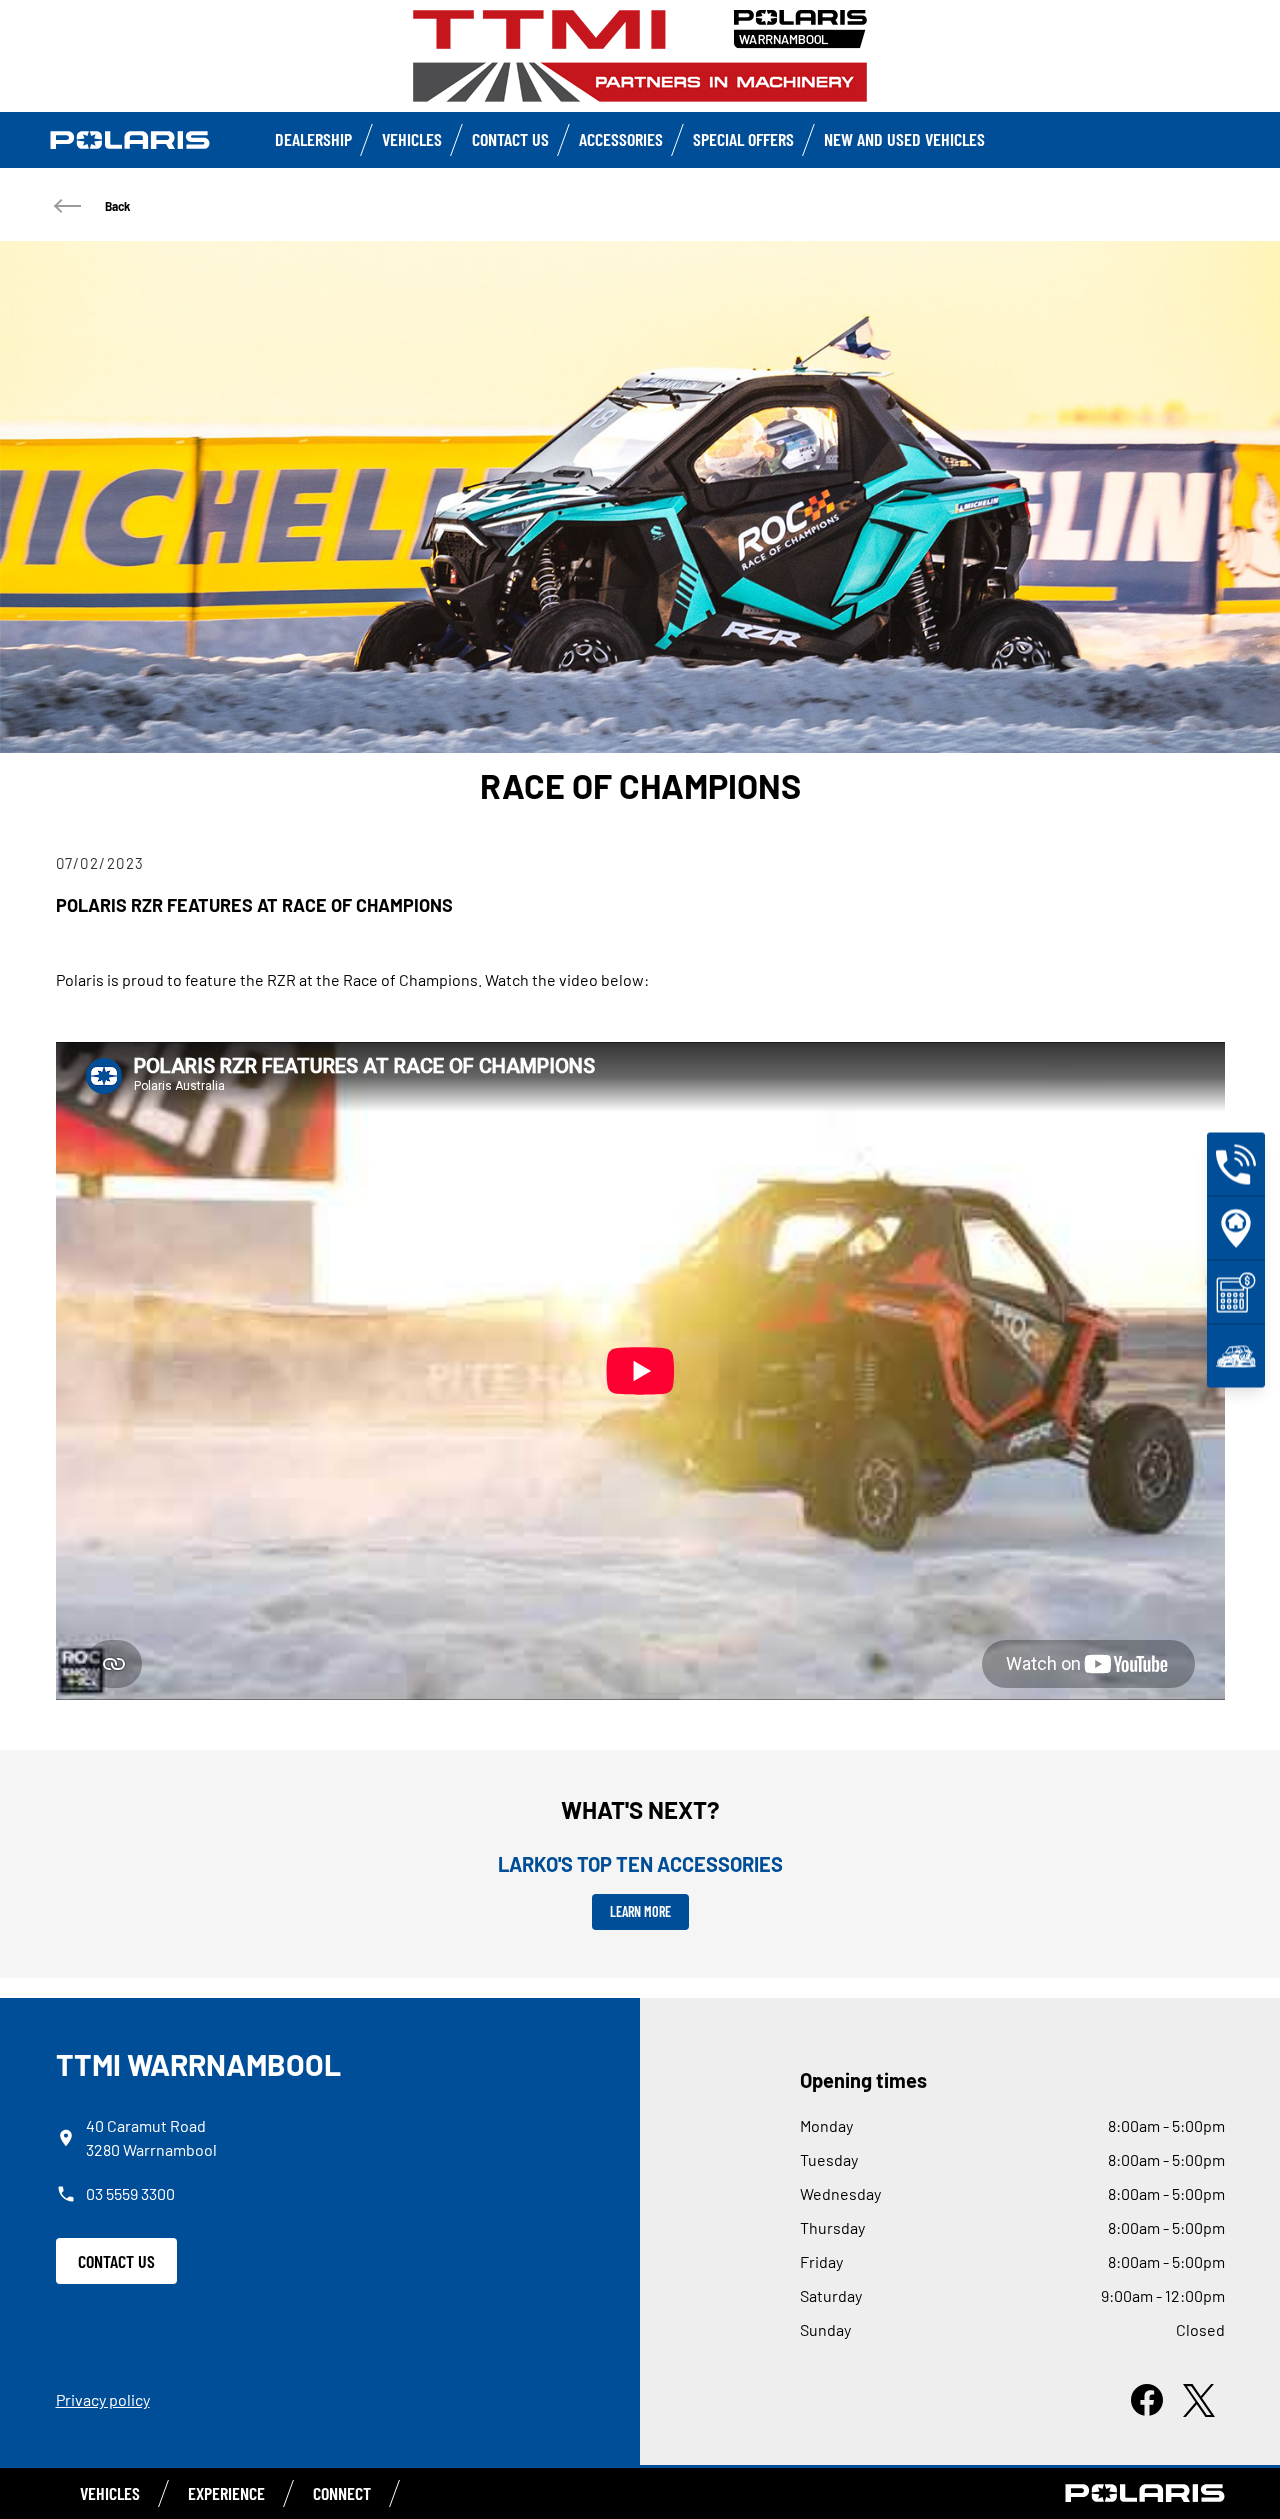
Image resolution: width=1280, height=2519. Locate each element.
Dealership (313, 139)
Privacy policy (103, 2399)
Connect (342, 2493)
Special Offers (743, 139)
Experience (226, 2493)
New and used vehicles (904, 139)
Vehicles (412, 139)
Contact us (510, 139)
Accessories (621, 139)
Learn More (640, 1911)
